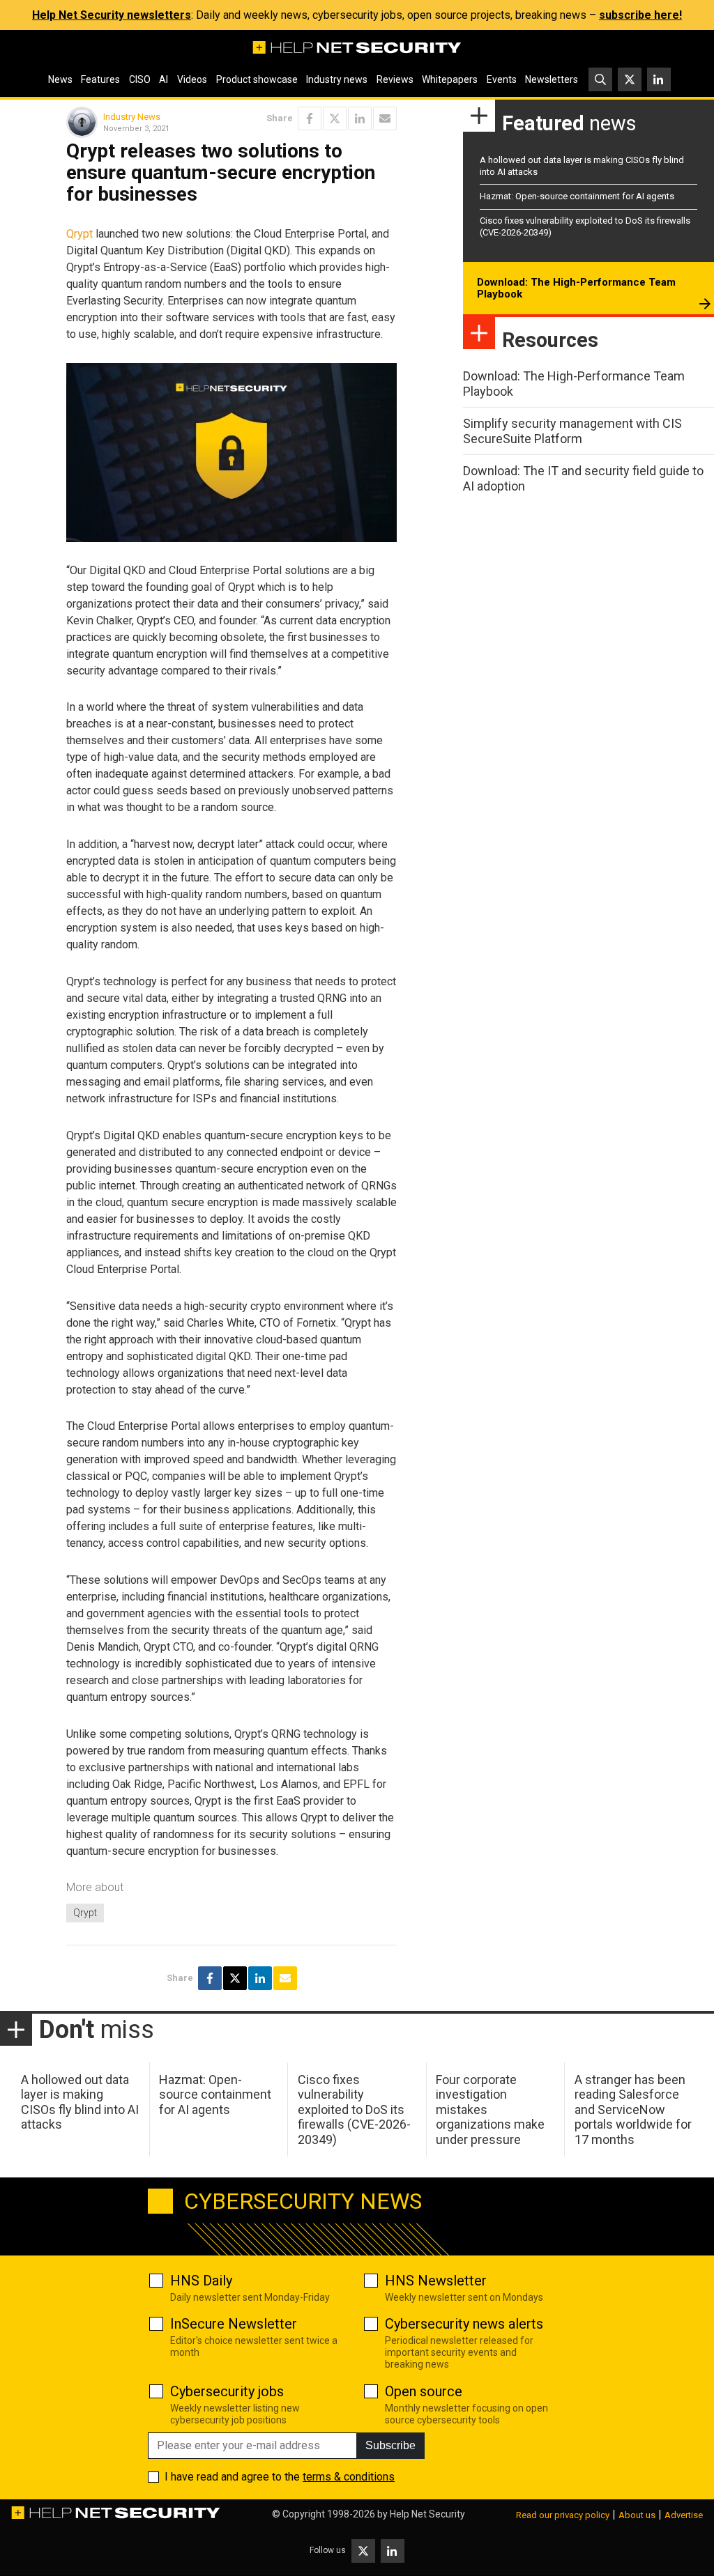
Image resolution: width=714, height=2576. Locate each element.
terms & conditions (349, 2477)
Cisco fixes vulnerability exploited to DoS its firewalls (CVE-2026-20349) (354, 2110)
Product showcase (257, 79)
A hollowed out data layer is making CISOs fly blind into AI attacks (80, 2102)
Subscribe (390, 2445)
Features (100, 79)
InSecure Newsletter (234, 2324)
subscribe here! (640, 15)
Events (502, 79)
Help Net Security (427, 2514)
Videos (192, 79)
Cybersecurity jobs (227, 2391)
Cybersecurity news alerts (464, 2324)
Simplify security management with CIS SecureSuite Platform (572, 431)
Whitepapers (450, 79)
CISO (140, 79)
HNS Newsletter (436, 2281)
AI (164, 79)
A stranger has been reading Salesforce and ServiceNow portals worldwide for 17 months (633, 2110)
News (60, 79)
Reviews (395, 79)
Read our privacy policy (563, 2515)
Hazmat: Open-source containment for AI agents (577, 196)
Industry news (337, 79)
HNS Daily (201, 2281)
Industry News (132, 117)
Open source (424, 2391)
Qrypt (79, 234)
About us (637, 2515)
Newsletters (552, 79)
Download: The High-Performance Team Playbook (576, 288)
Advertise (684, 2515)
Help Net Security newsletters (112, 15)
